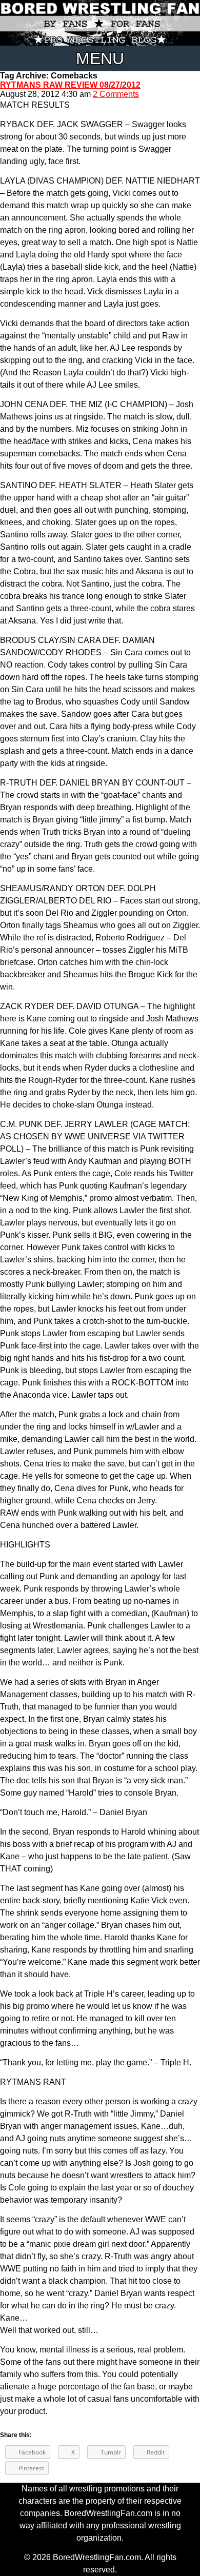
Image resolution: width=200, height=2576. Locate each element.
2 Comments (116, 94)
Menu (100, 58)
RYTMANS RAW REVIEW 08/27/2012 (70, 85)
